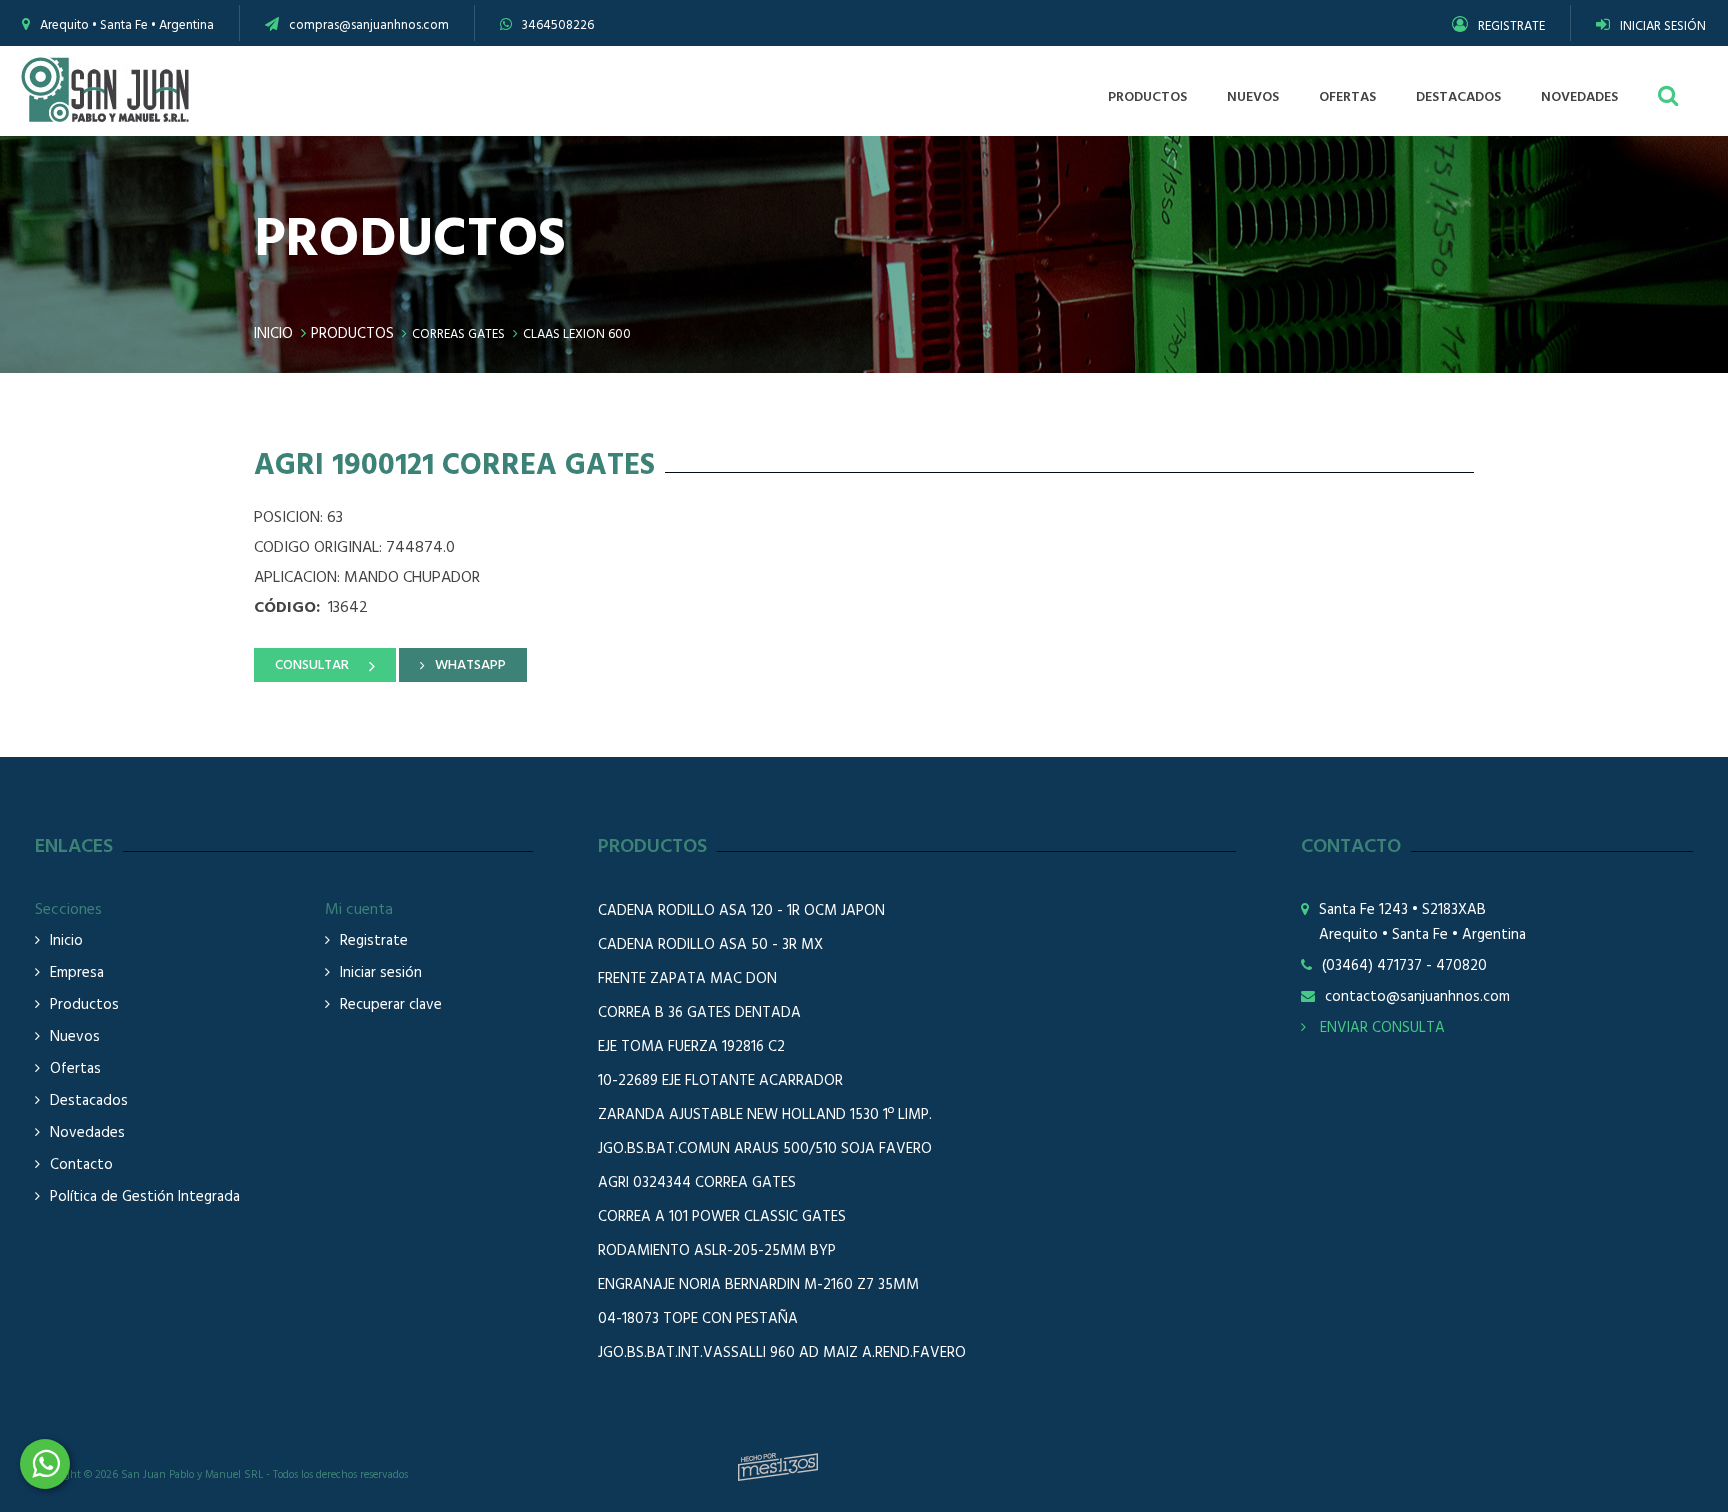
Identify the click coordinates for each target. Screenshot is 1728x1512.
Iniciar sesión (381, 973)
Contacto (81, 1165)
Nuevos (75, 1037)
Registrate (374, 941)
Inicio (273, 334)
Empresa (77, 973)
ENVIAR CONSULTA (1380, 1028)
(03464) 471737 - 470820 (1404, 966)
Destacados (89, 1101)
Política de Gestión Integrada (145, 1197)
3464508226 (558, 25)
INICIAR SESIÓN (1663, 26)
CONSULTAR (312, 665)
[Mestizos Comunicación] (778, 1467)
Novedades (87, 1133)
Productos (352, 334)
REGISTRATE (1511, 26)
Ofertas (75, 1069)
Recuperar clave (391, 1005)
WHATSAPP (470, 665)
